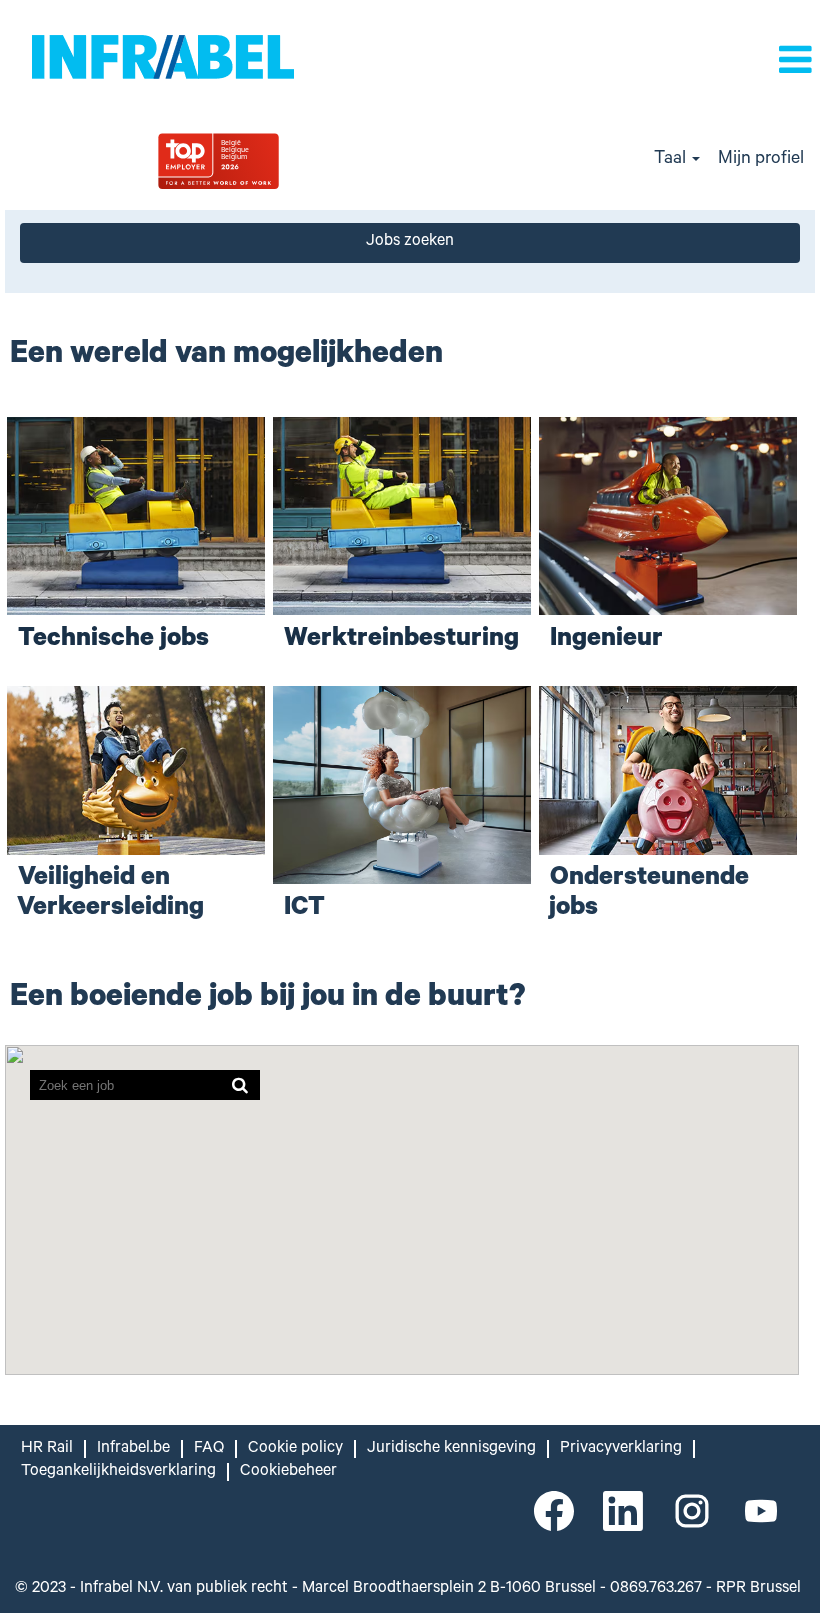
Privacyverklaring (621, 1449)
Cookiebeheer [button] (288, 1472)
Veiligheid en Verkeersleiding (110, 894)
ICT (304, 909)
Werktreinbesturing (401, 640)
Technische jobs (113, 640)
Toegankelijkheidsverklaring (118, 1472)
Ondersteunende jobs (649, 894)
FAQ (209, 1449)
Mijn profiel (761, 160)
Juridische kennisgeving (451, 1449)
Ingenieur (606, 640)
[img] (273, 160)
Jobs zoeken (410, 242)
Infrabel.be (133, 1449)
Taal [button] (672, 160)
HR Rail (47, 1449)
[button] (695, 63)
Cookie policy (295, 1449)
